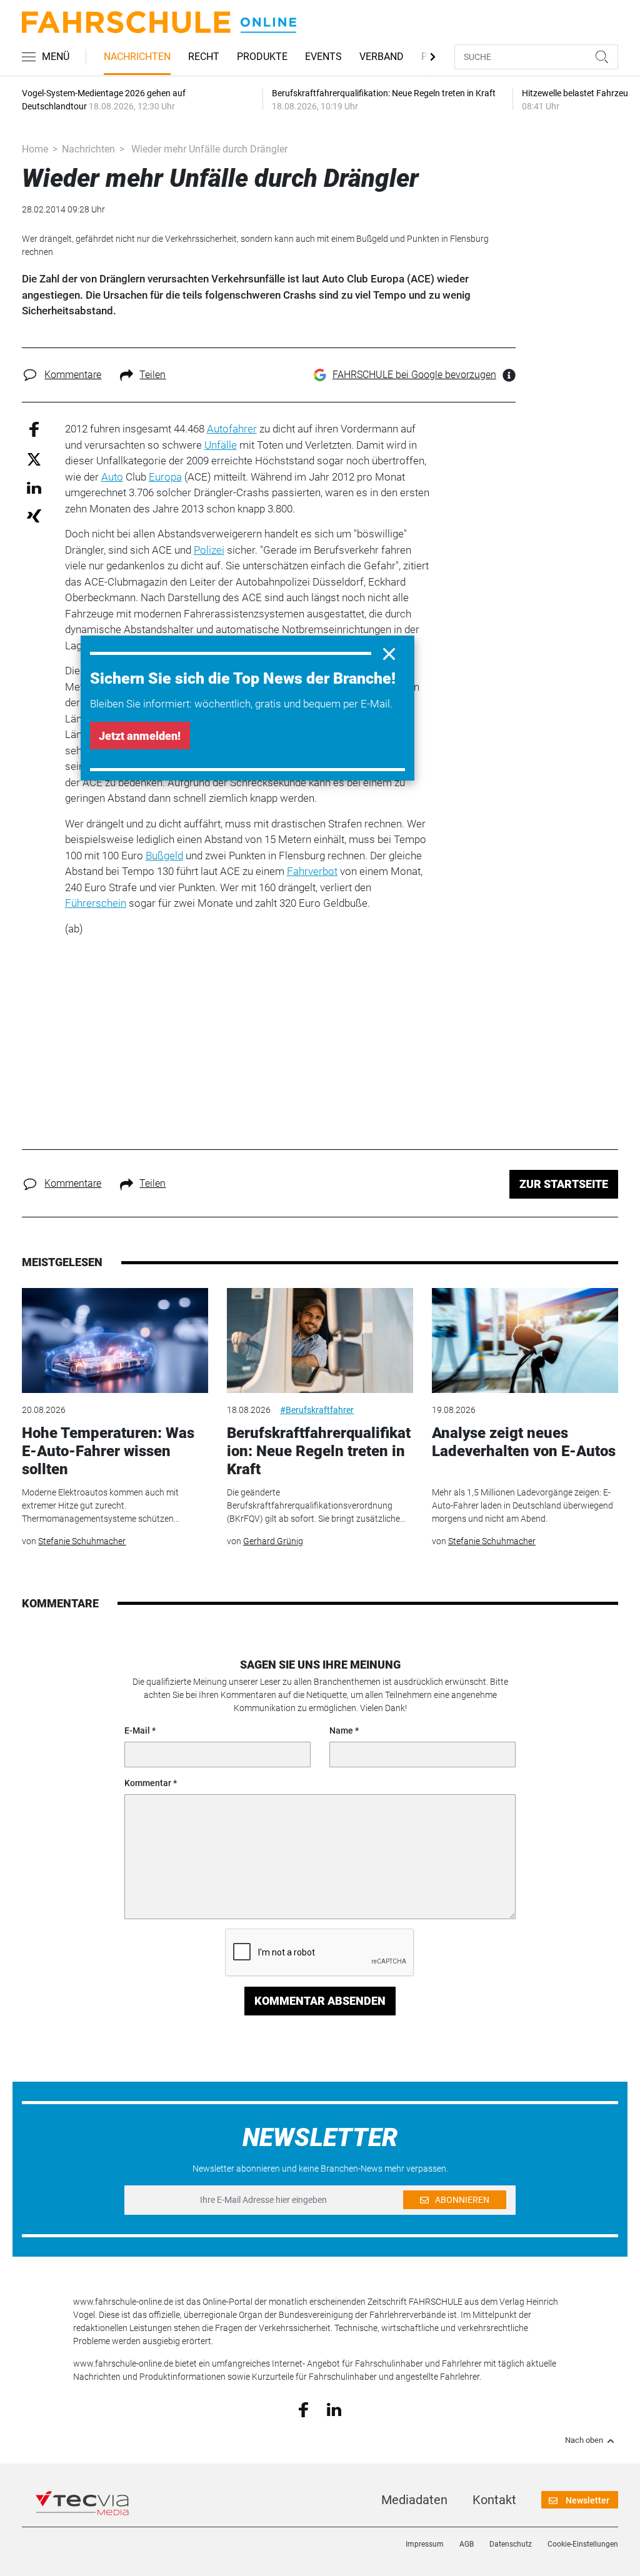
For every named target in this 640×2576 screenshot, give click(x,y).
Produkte (262, 57)
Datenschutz (511, 2544)
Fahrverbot (312, 871)
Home (35, 149)
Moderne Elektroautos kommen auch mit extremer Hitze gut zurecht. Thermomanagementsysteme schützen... (101, 1505)
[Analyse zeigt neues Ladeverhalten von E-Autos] (525, 1340)
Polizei (209, 550)
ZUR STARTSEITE (564, 1184)
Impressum (425, 2544)
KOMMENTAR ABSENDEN (320, 2001)
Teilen (152, 375)
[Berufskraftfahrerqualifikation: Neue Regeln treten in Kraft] (320, 1340)
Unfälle (221, 445)
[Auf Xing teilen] (34, 515)
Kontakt (494, 2500)
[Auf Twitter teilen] (34, 458)
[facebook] (303, 2409)
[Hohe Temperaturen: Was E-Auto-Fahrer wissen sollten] (115, 1340)
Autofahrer (232, 429)
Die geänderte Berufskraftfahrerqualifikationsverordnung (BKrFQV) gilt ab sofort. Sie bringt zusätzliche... (316, 1505)
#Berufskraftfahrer (317, 1410)
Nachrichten (137, 57)
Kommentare (73, 375)
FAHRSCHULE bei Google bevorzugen (414, 375)
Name (341, 1730)
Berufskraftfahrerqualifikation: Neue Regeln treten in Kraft (319, 1451)
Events (323, 57)
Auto (112, 477)
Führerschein (96, 903)
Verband (382, 57)
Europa (165, 477)
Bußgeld (164, 856)
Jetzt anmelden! (140, 736)
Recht (204, 57)
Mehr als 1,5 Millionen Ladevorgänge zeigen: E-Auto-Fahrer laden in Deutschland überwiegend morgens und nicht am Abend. (522, 1505)
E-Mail (137, 1730)
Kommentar (148, 1783)
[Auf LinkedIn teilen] (34, 487)
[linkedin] (334, 2409)
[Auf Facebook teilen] (34, 429)
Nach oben (584, 2440)
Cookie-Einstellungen (583, 2544)
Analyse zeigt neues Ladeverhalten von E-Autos (524, 1442)
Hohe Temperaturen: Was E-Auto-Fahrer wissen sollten (108, 1451)
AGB (467, 2544)
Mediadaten (414, 2500)
